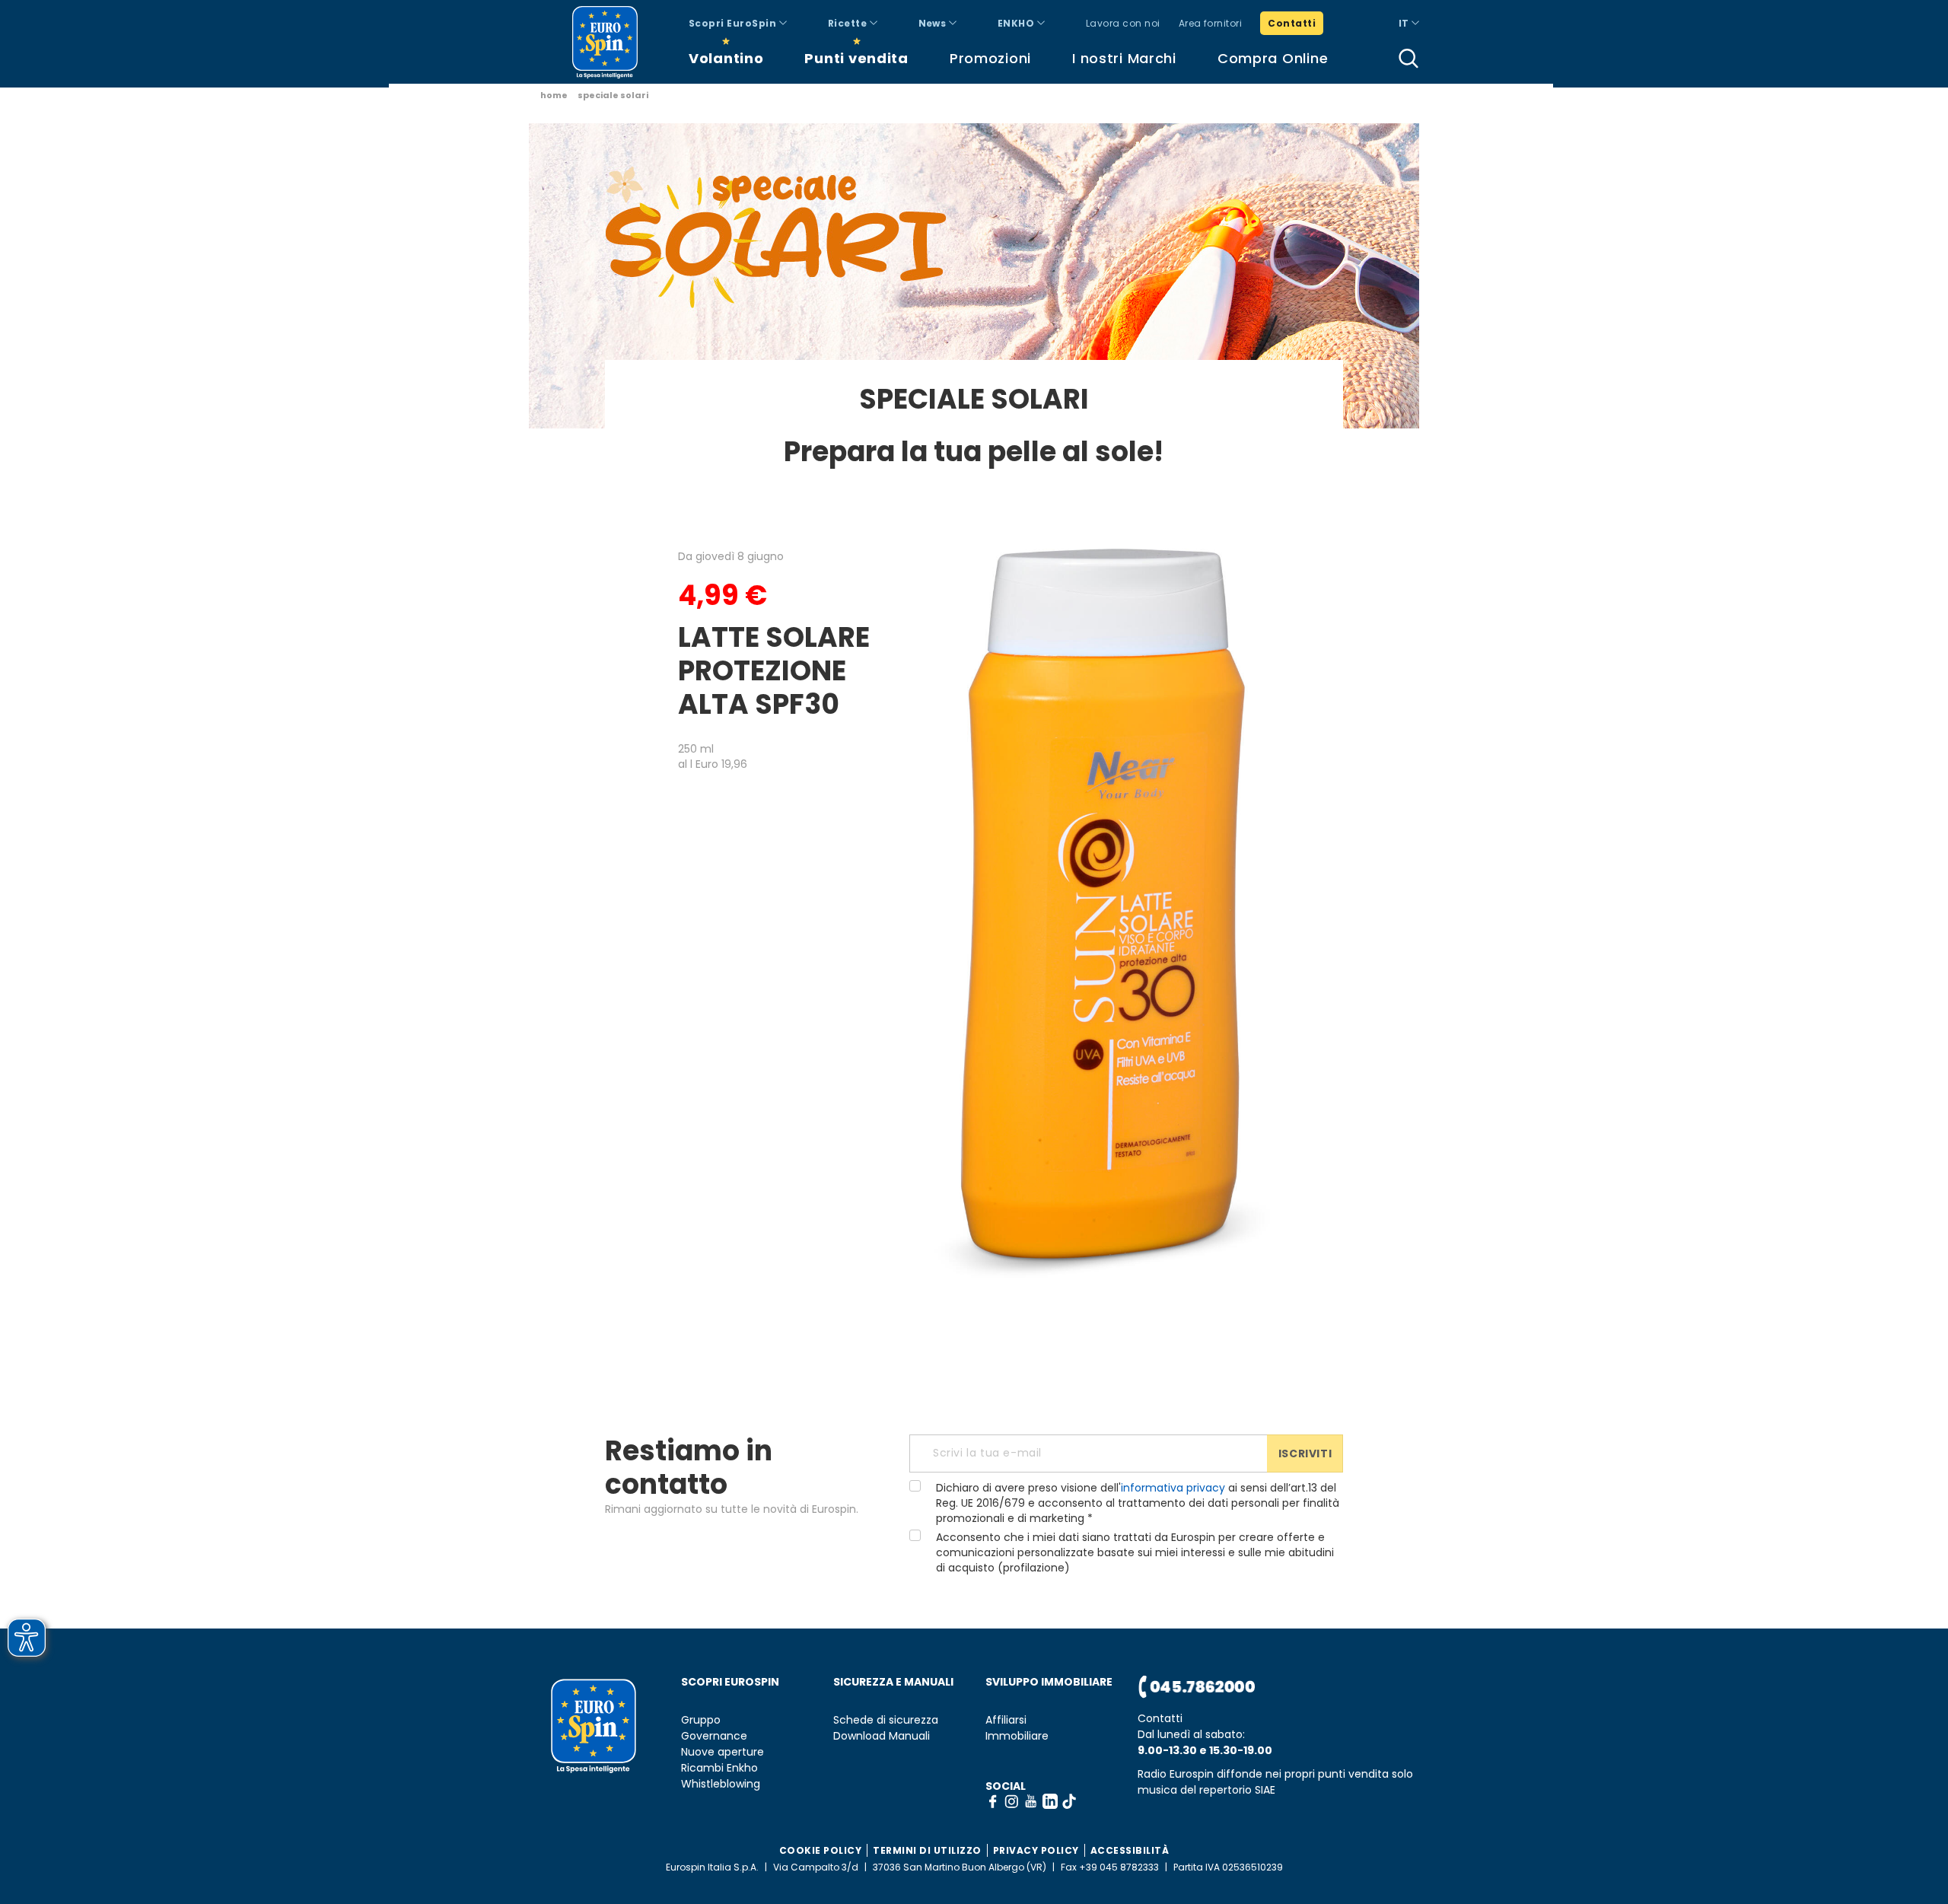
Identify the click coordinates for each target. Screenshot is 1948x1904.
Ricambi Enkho (719, 1768)
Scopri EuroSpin (734, 23)
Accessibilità (1130, 1850)
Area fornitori (1211, 23)
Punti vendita (856, 58)
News (934, 23)
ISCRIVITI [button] (1305, 1453)
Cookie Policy (821, 1850)
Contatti (1292, 23)
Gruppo (701, 1720)
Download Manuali (882, 1736)
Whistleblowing (721, 1784)
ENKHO (1017, 23)
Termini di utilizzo (927, 1850)
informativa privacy (1173, 1488)
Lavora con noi (1123, 23)
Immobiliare (1017, 1736)
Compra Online (1273, 58)
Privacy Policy (1036, 1850)
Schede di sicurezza (886, 1720)
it (1405, 23)
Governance (714, 1736)
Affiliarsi (1006, 1720)
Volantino (726, 58)
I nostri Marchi (1124, 58)
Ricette (849, 23)
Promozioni (990, 58)
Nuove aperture (723, 1752)
